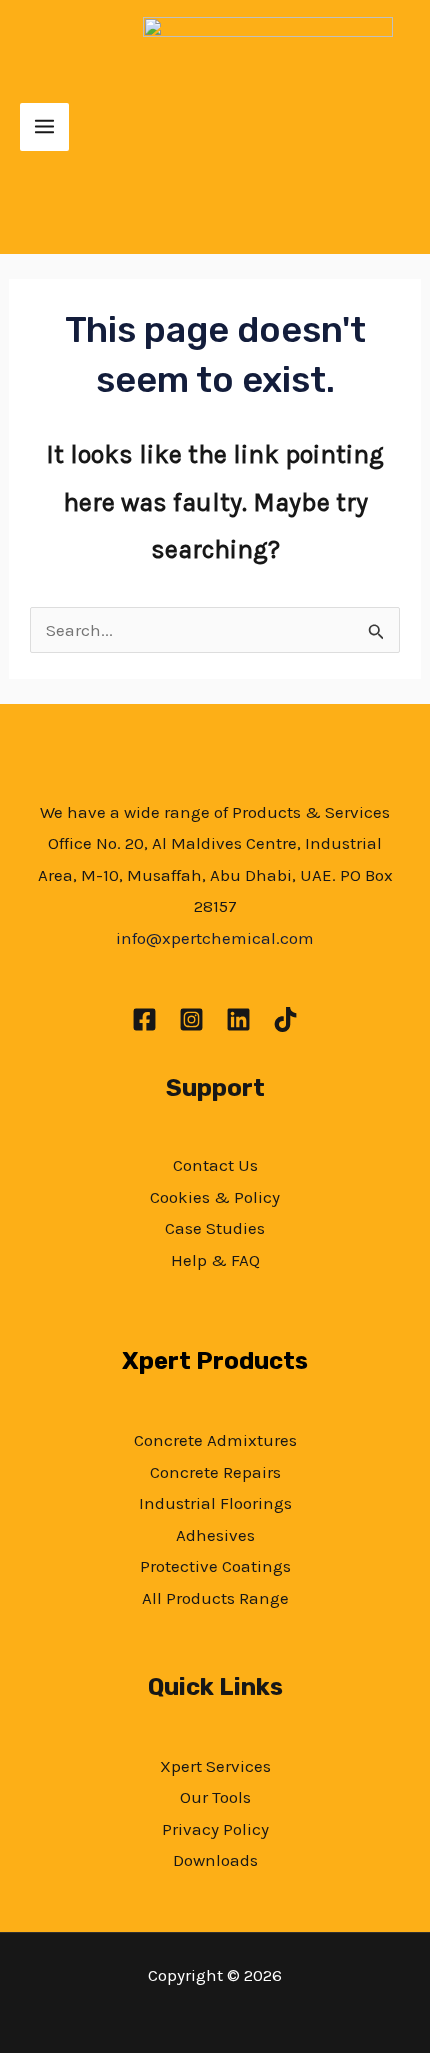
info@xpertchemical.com (215, 938)
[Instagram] (191, 1019)
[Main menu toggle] (44, 127)
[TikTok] (285, 1019)
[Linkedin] (238, 1019)
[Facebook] (144, 1019)
